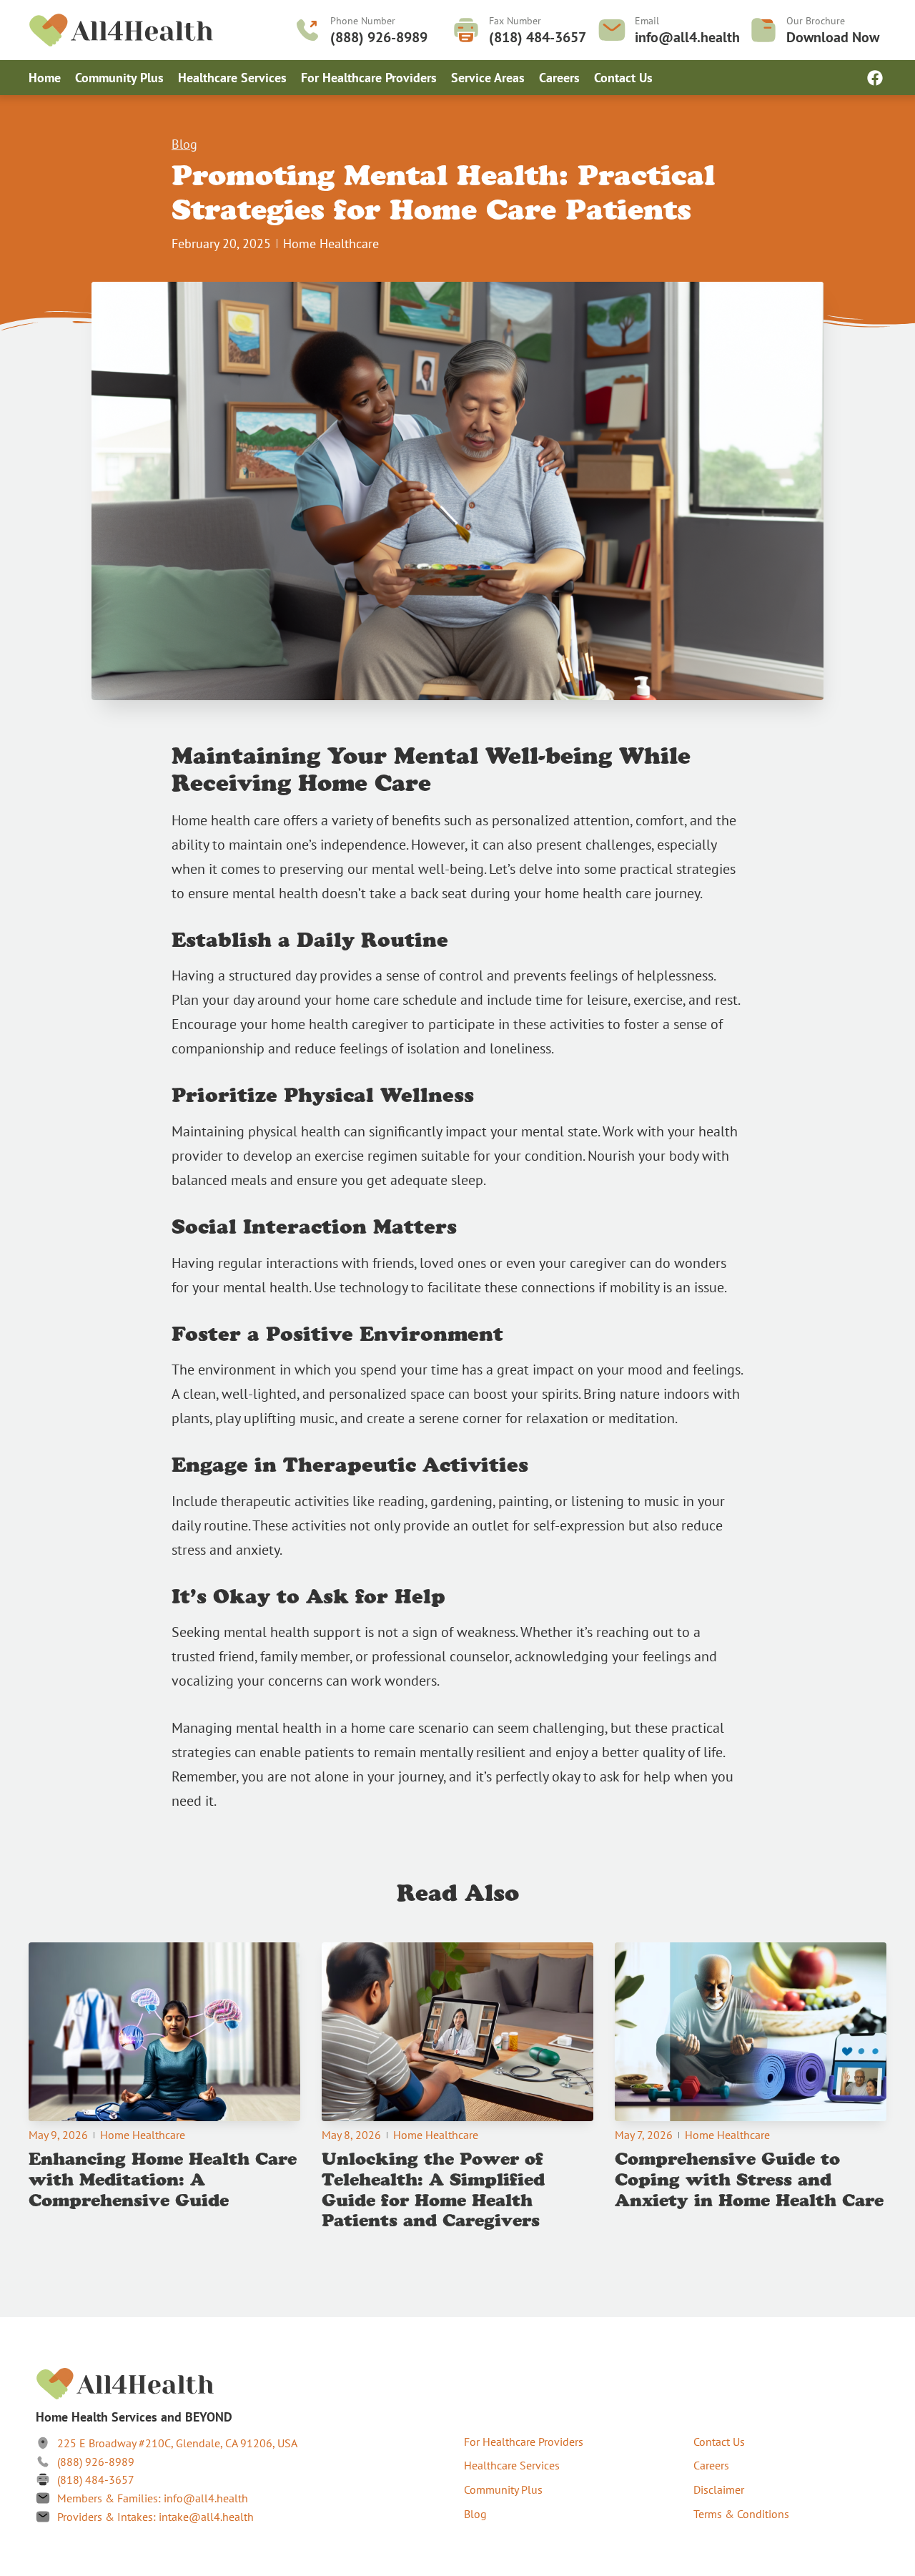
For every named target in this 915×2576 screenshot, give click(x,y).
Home (45, 78)
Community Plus (119, 78)
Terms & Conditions (741, 2514)
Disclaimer (719, 2489)
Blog (184, 144)
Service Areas (488, 78)
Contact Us (623, 78)
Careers (559, 78)
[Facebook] (875, 78)
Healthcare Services (232, 78)
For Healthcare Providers (369, 78)
